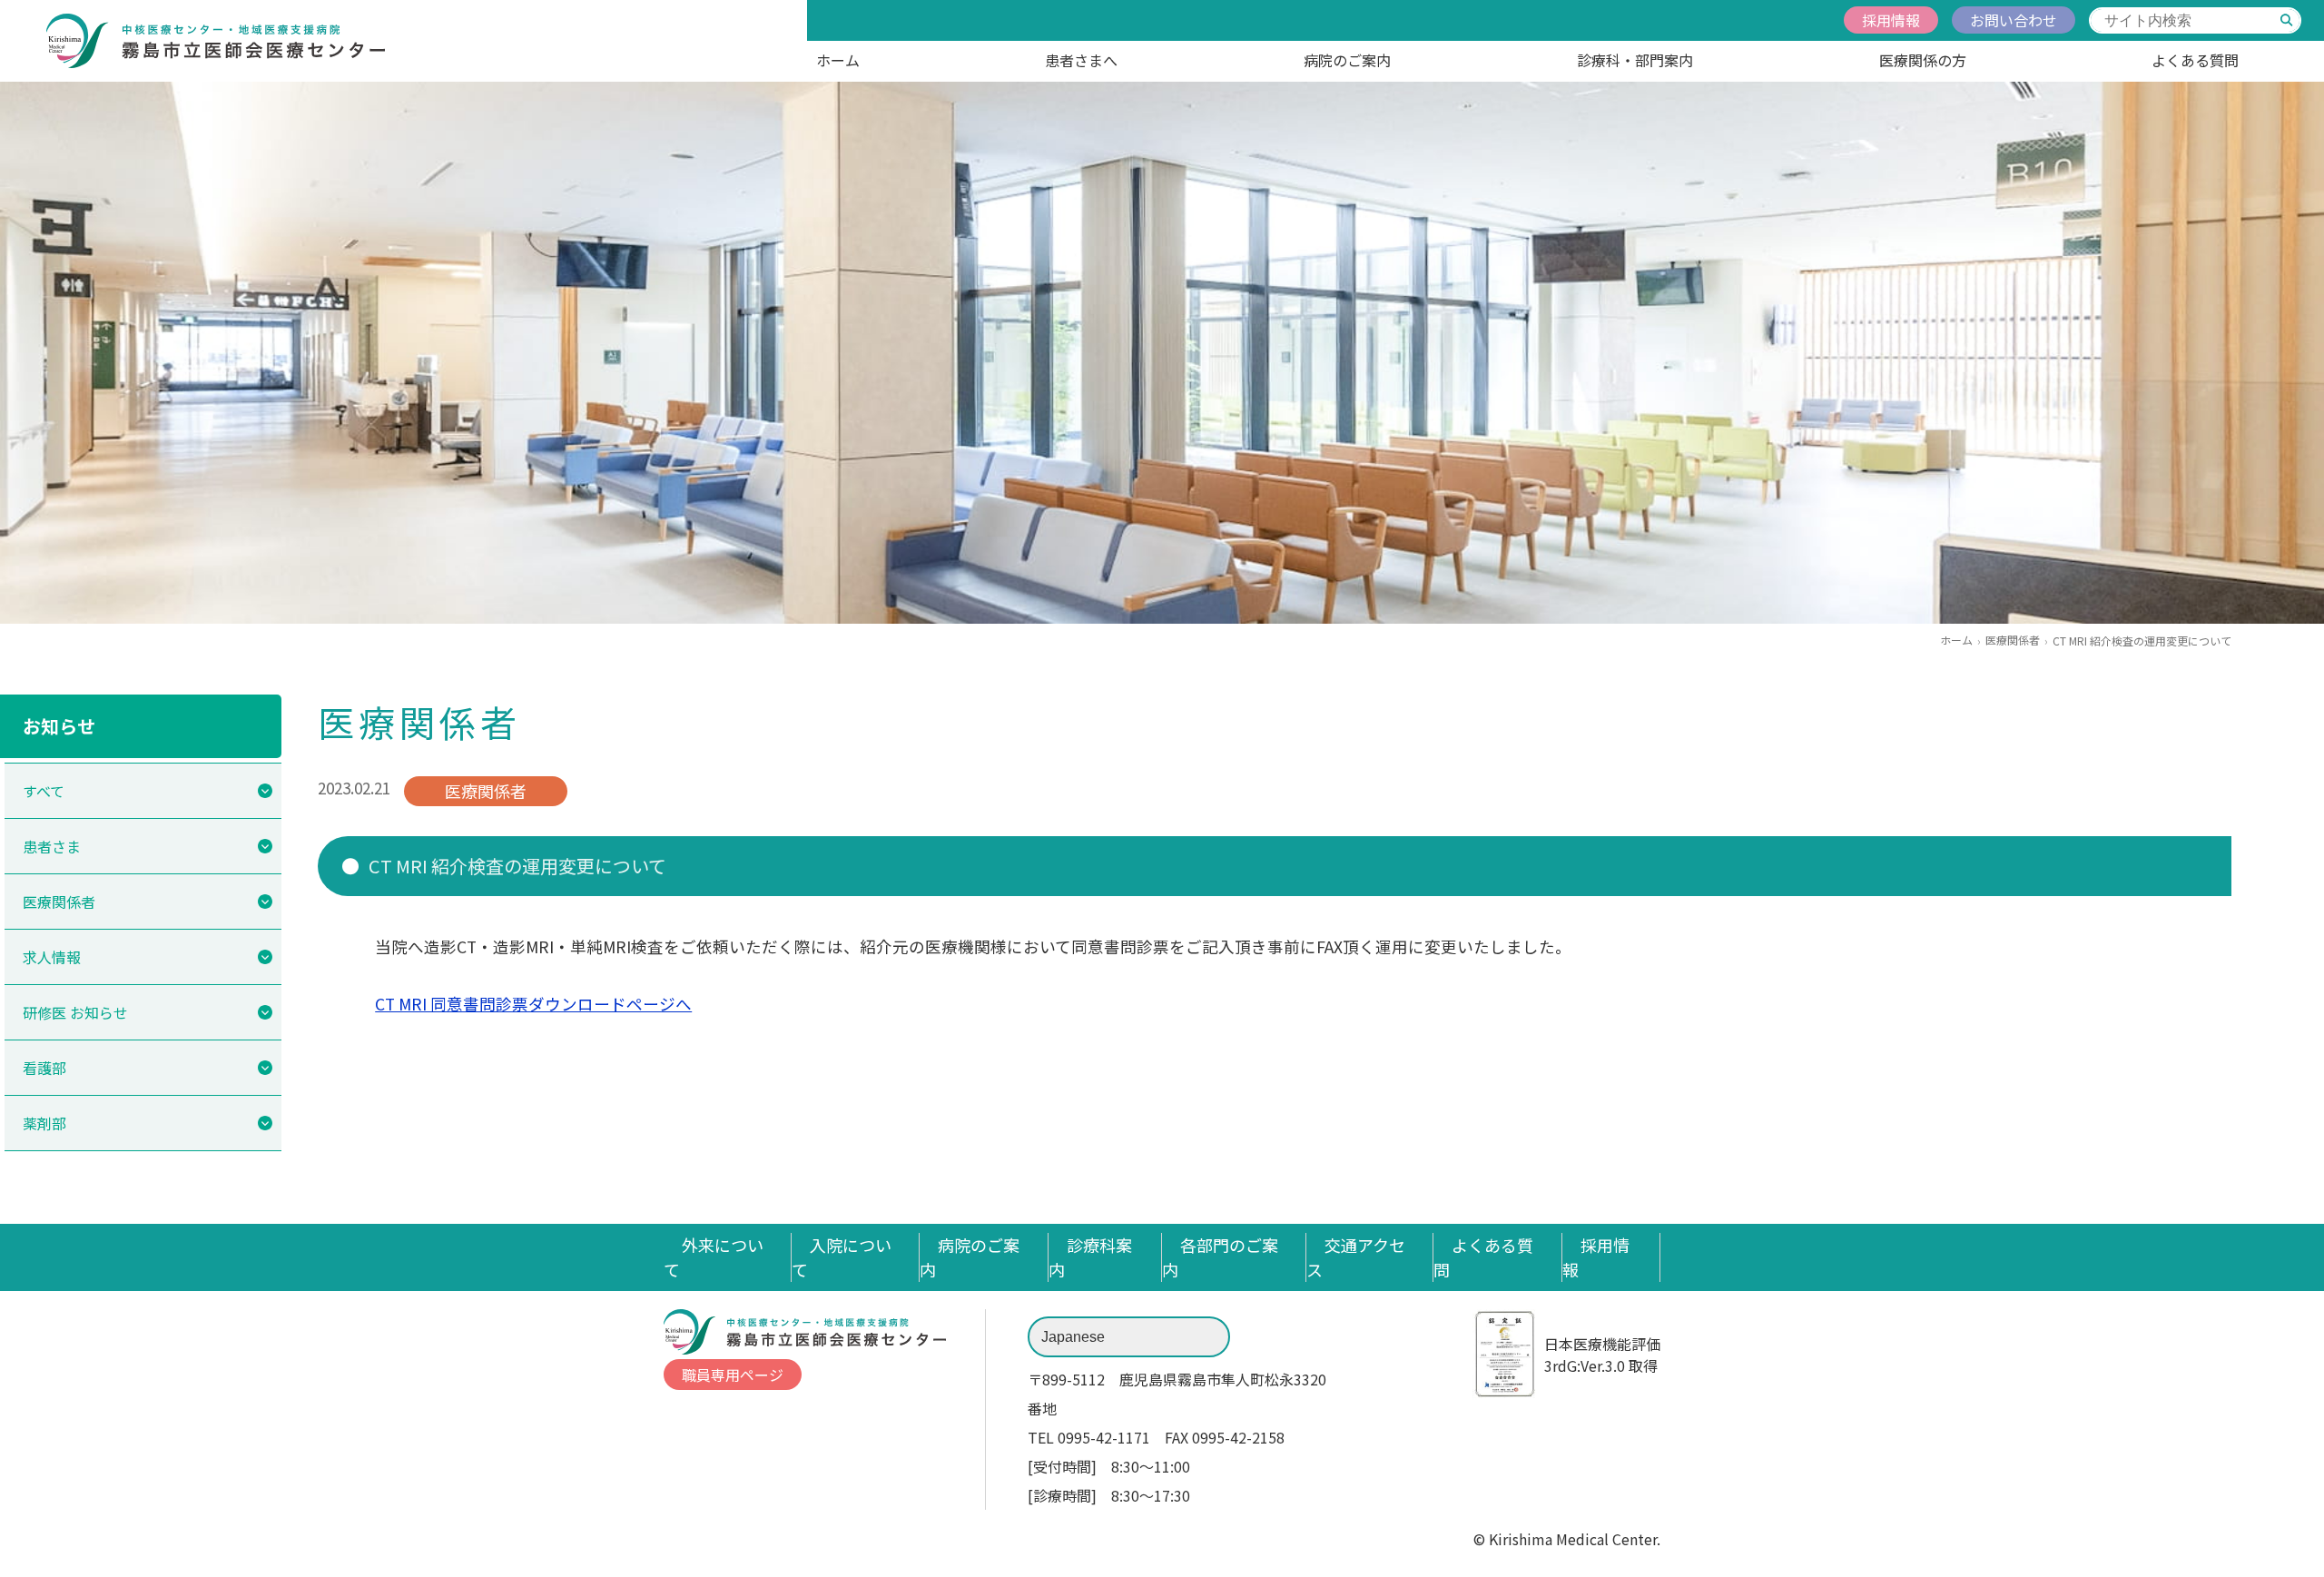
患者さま (52, 846)
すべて (44, 791)
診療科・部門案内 (1635, 60)
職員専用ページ (733, 1375)
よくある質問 (2195, 60)
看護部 (44, 1068)
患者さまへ (1081, 60)
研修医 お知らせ (75, 1012)
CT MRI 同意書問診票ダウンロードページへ (533, 1004)
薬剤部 (44, 1123)
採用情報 (1891, 20)
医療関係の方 (1923, 60)
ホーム (838, 60)
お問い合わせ (2014, 20)
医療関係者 (2013, 640)
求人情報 (52, 957)
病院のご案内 (1347, 60)
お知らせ (59, 726)
